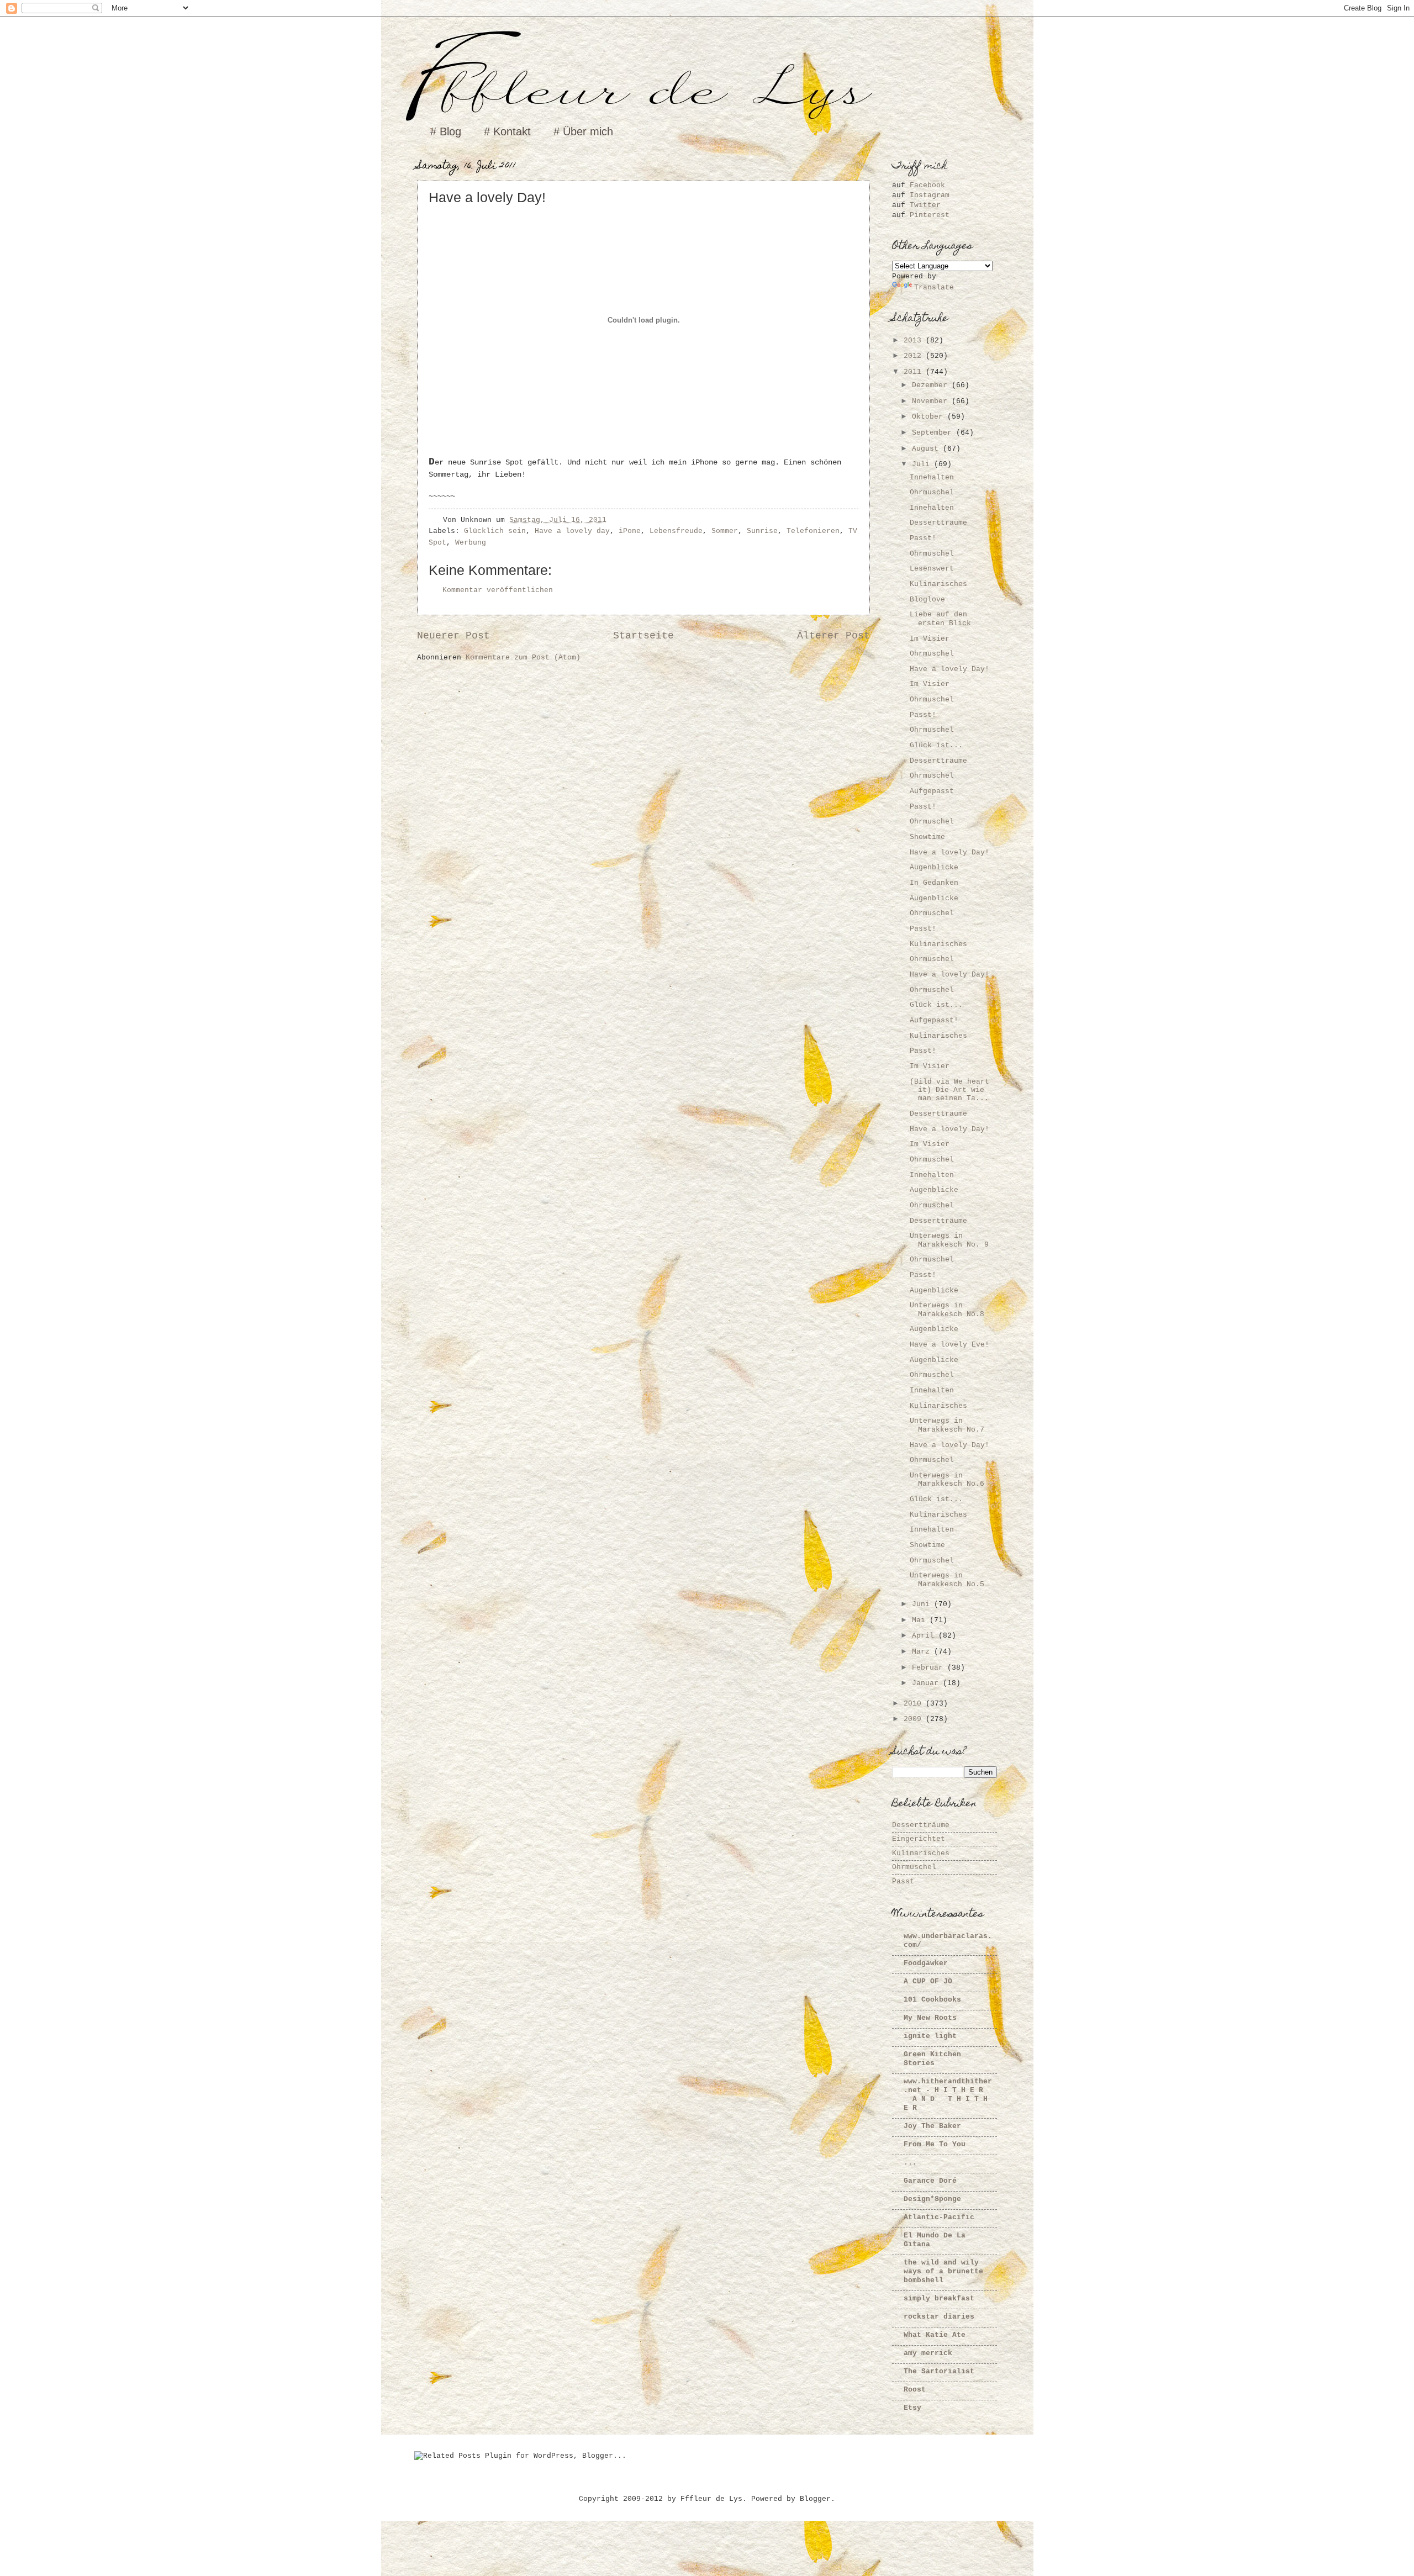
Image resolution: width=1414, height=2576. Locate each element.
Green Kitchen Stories (932, 2059)
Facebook (927, 185)
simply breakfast (939, 2298)
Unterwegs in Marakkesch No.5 (947, 1580)
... (910, 2163)
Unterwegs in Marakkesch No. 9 (949, 1240)
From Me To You (935, 2144)
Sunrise (762, 531)
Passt (903, 1881)
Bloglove (927, 600)
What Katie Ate (935, 2335)
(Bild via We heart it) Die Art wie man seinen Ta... (949, 1090)
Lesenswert (932, 569)
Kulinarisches (938, 584)
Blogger (815, 2499)
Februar (930, 1668)
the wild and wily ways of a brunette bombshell (943, 2271)
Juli (923, 464)
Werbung (471, 543)
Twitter (925, 205)
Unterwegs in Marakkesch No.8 (947, 1310)
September (934, 433)
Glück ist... (936, 745)
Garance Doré (930, 2181)
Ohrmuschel (932, 492)
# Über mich (583, 131)
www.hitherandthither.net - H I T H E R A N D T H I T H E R (948, 2095)
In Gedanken (934, 883)
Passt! (923, 538)
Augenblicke (934, 867)
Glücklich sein (495, 531)
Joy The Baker (932, 2126)
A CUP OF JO (928, 1981)
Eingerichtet (919, 1839)
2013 (915, 341)
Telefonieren (813, 531)
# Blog (446, 131)
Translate (934, 287)
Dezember (932, 385)
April (925, 1636)
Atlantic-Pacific (939, 2217)
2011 (915, 372)
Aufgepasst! (934, 1020)
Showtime (927, 837)
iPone (630, 531)
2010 (915, 1704)
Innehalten (932, 477)
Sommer (725, 531)
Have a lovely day (572, 531)
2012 (915, 356)
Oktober (930, 417)
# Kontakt (507, 131)
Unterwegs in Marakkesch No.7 (947, 1425)
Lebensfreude (676, 531)
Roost (915, 2390)
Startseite (643, 636)
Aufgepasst (932, 791)
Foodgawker (926, 1963)
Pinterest (930, 215)
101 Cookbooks (932, 2000)
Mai (921, 1620)
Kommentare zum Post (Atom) (523, 658)
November (932, 401)
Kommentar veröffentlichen (498, 590)
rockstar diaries (939, 2317)
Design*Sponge (932, 2199)
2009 (915, 1719)
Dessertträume (938, 523)
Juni (923, 1604)
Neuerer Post (453, 636)
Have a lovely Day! (949, 669)
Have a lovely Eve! (949, 1345)
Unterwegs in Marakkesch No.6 (947, 1480)
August (927, 449)
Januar (927, 1683)
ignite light (930, 2036)
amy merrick (928, 2353)
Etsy (912, 2408)
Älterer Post (833, 636)
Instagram (930, 195)
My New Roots (930, 2018)
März (923, 1652)
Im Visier (930, 639)
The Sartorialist (939, 2371)
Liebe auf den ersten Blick (940, 619)
